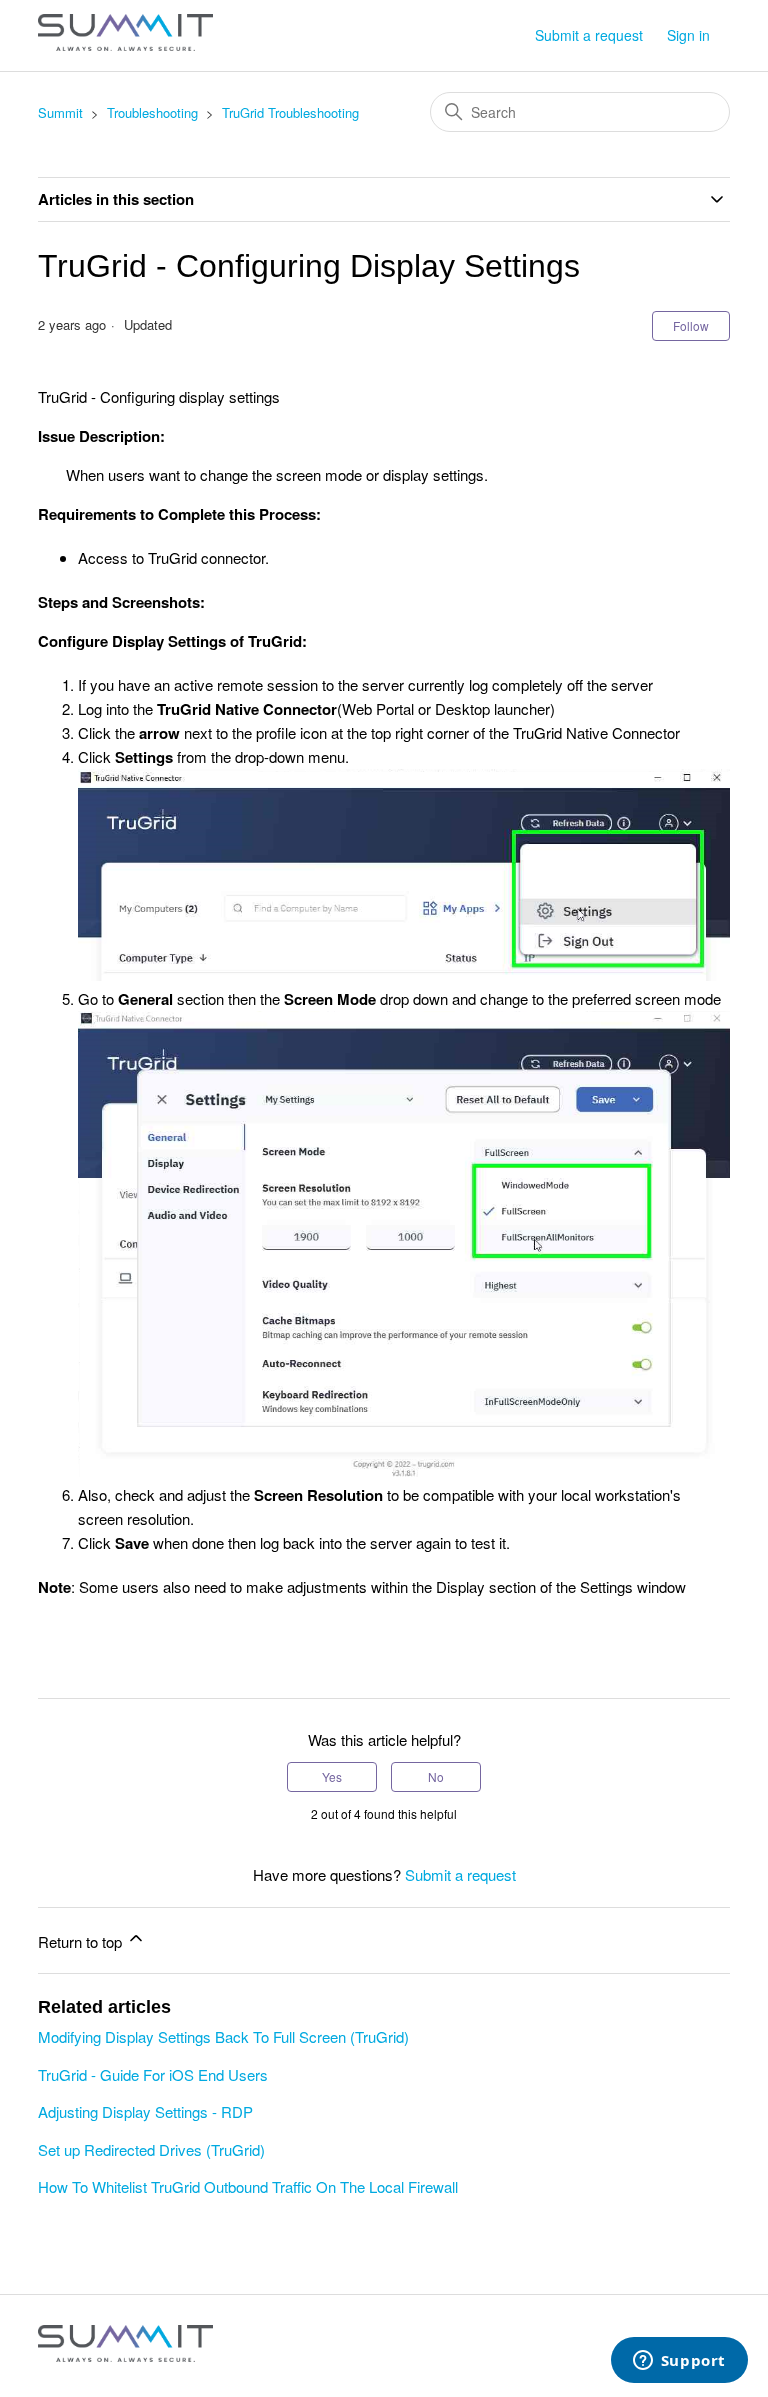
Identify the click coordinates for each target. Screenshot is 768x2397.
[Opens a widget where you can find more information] (679, 2362)
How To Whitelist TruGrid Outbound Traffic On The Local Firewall (248, 2186)
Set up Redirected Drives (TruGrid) (151, 2149)
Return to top (82, 1941)
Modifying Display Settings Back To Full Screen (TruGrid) (223, 2036)
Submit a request (589, 35)
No (436, 1776)
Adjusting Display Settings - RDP (145, 2111)
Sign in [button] (688, 35)
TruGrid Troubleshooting (290, 112)
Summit (60, 112)
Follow (691, 325)
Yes (332, 1776)
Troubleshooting (152, 112)
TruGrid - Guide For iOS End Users (153, 2074)
